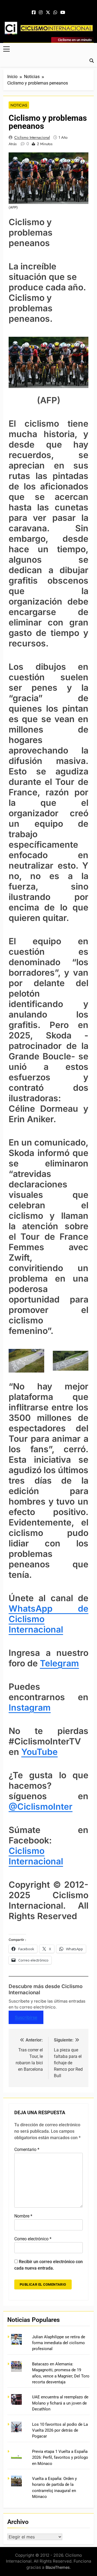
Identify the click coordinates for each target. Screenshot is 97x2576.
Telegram (59, 1663)
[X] (48, 13)
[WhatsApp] (55, 13)
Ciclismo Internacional (32, 137)
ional (53, 1861)
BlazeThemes (58, 2567)
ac (38, 1861)
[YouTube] (63, 13)
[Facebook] (34, 13)
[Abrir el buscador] (92, 61)
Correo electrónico (33, 2239)
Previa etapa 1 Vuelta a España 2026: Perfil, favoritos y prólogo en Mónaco (60, 2458)
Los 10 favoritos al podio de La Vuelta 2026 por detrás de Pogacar (60, 2430)
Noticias (19, 105)
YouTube (39, 1752)
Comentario (27, 2149)
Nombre (23, 2216)
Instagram (30, 1708)
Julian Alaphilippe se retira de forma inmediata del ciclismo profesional (59, 2343)
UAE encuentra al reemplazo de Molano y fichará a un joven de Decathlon (60, 2403)
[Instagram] (41, 13)
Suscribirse (26, 2017)
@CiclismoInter (41, 1807)
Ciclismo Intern (27, 1856)
